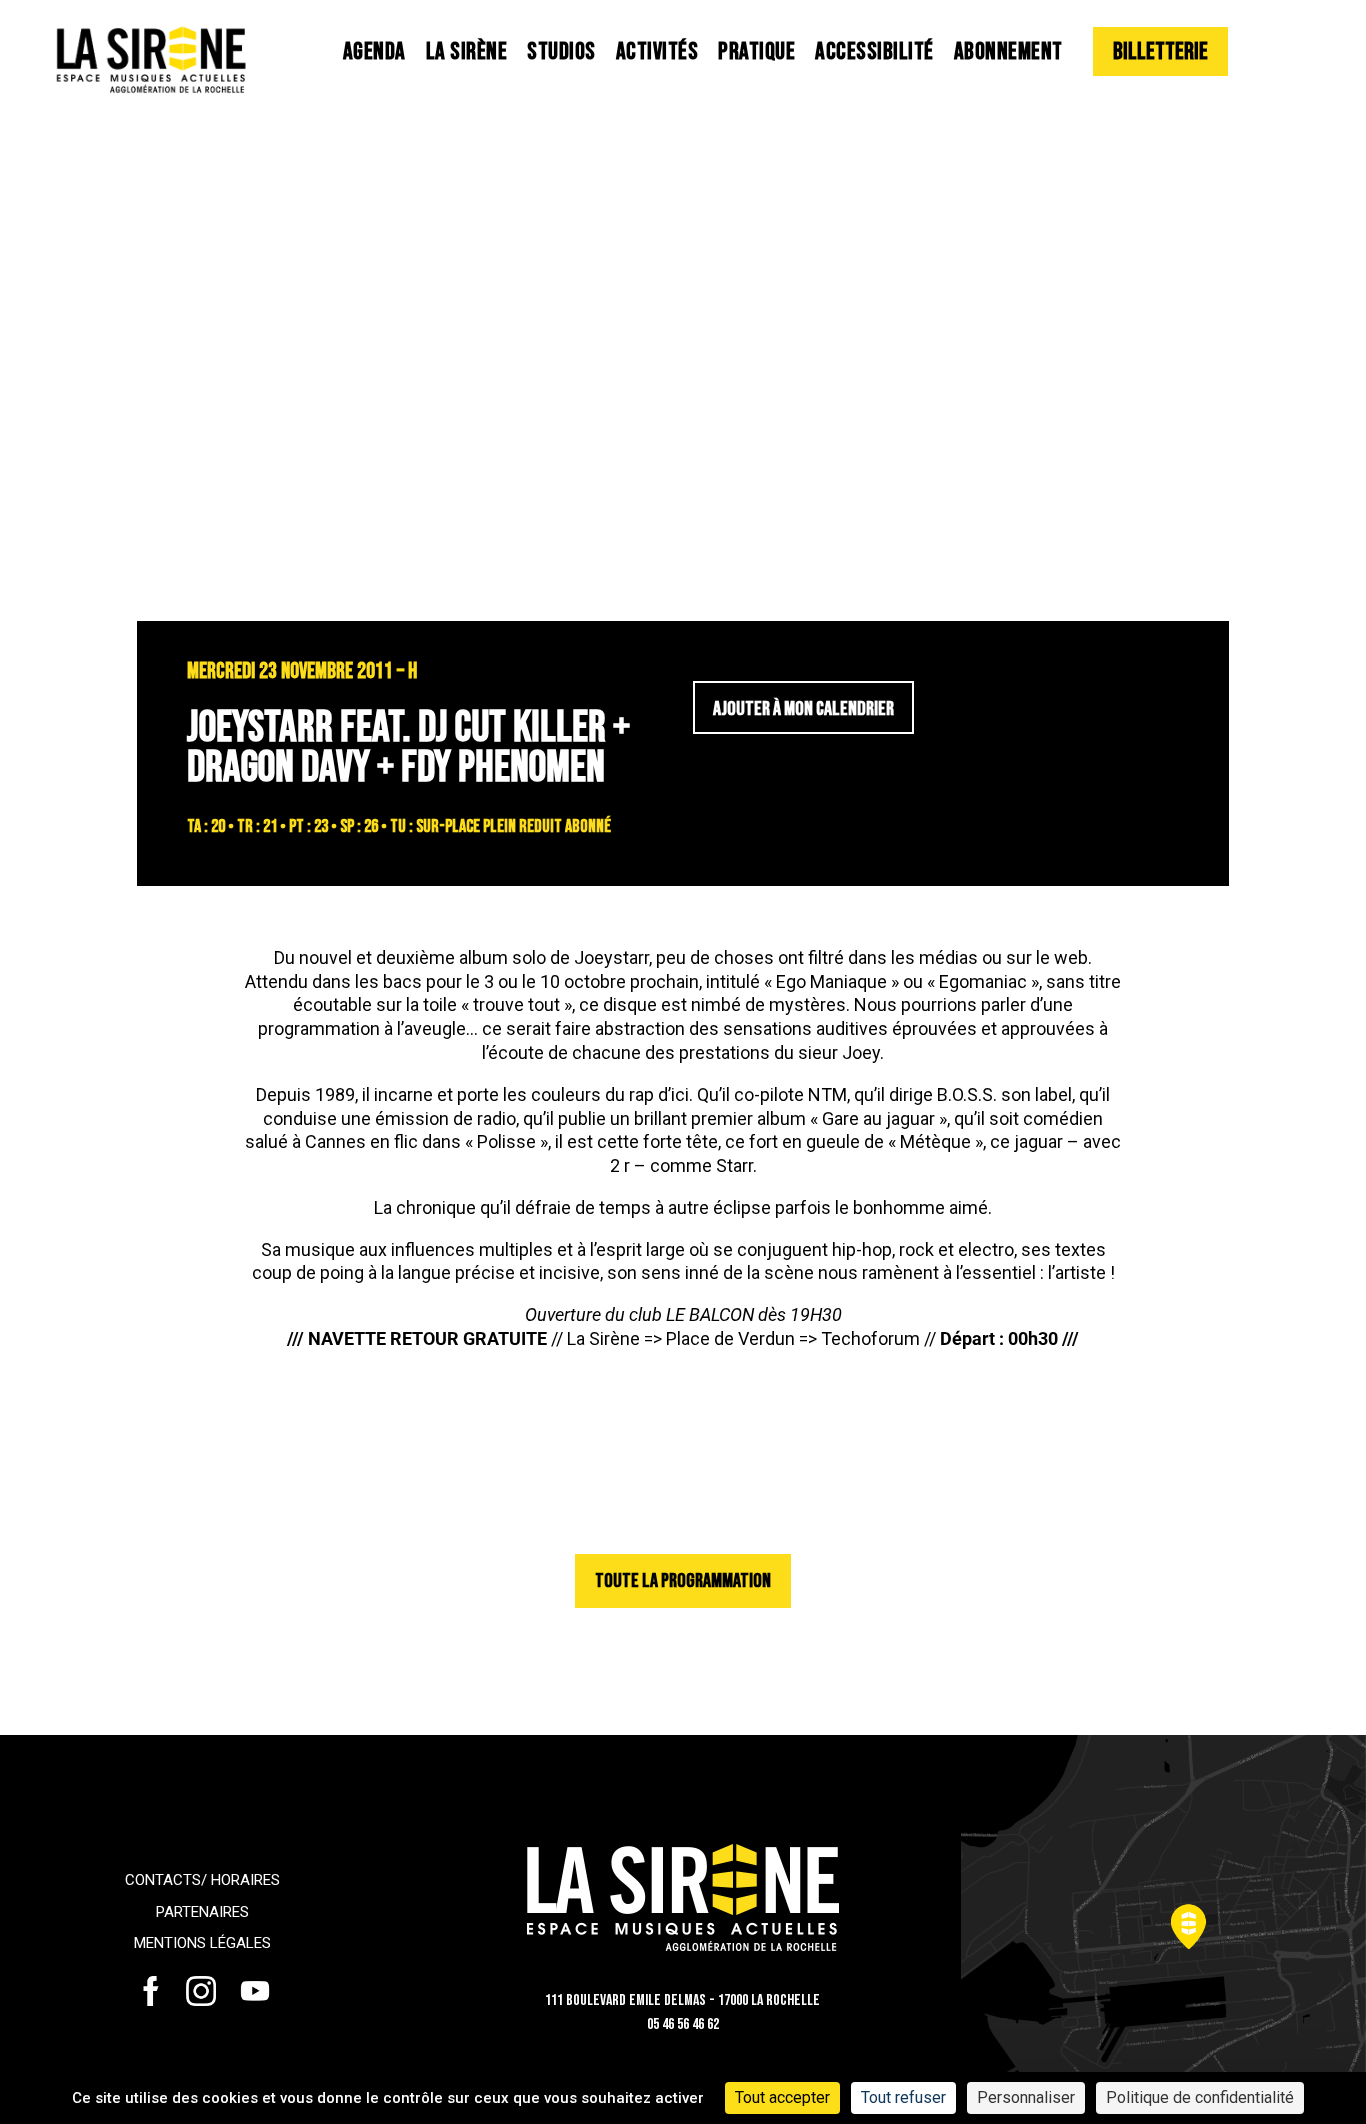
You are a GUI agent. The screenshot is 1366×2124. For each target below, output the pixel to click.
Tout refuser (903, 2097)
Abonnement (1008, 51)
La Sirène (467, 51)
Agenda (374, 51)
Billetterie (1160, 51)
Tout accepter (782, 2097)
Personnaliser (1026, 2097)
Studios (561, 51)
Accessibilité (874, 51)
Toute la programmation (683, 1581)
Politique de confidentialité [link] (1200, 2097)
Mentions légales (202, 1943)
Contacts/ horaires (202, 1880)
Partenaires (202, 1912)
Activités (657, 51)
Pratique (756, 51)
